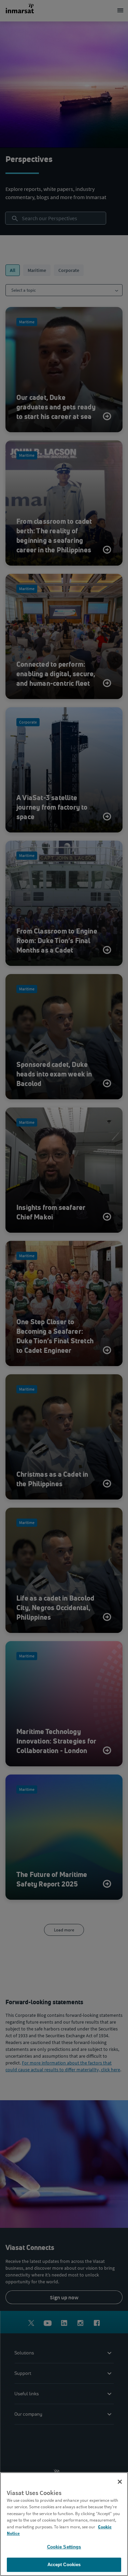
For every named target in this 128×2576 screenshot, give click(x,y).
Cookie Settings (64, 2547)
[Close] (120, 2482)
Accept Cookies (64, 2565)
